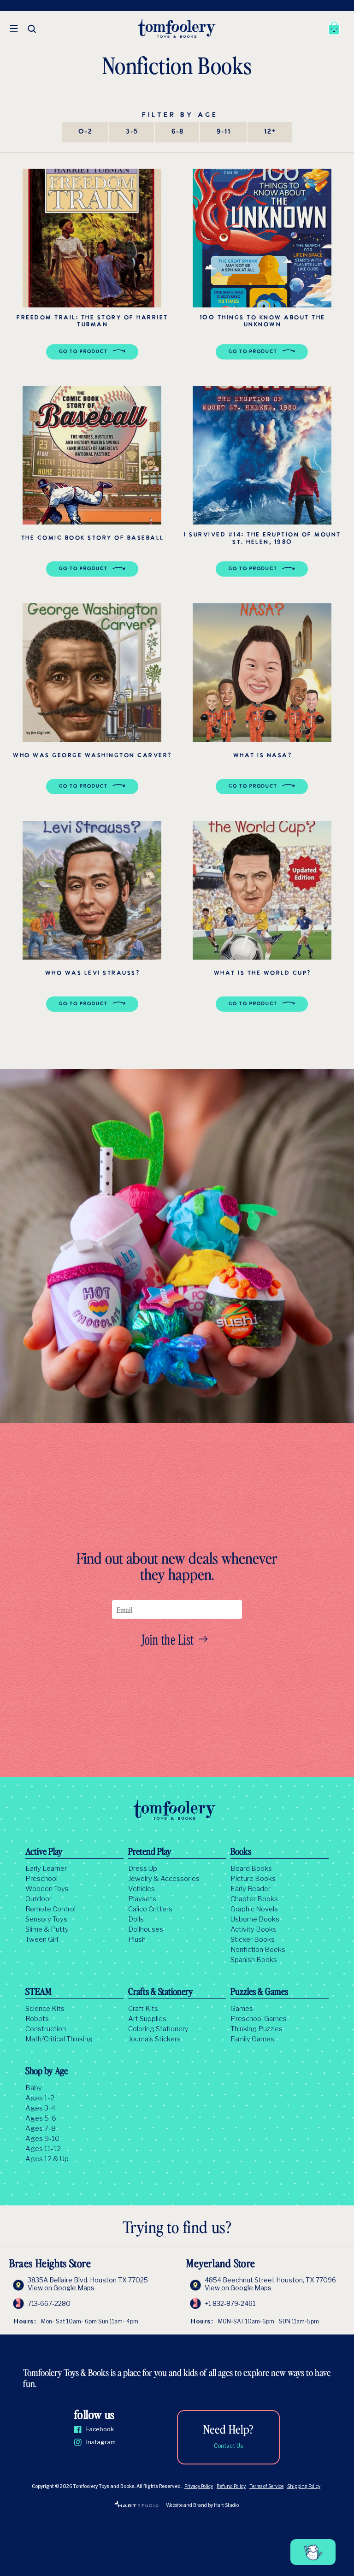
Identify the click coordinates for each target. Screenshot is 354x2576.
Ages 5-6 (41, 2118)
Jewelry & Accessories (164, 1879)
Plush (137, 1939)
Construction (46, 2029)
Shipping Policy (304, 2486)
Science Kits (45, 2009)
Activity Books (254, 1929)
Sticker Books (253, 1939)
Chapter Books (254, 1899)
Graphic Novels (254, 1909)
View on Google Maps (61, 2288)
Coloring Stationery (158, 2029)
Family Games (252, 2039)
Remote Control (50, 1909)
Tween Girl (42, 1939)
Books (241, 1852)
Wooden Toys (47, 1889)
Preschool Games (259, 2019)
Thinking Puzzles (257, 2029)
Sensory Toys (46, 1919)
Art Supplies (147, 2019)
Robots (37, 2019)
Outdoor (38, 1899)
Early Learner (46, 1869)
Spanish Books (254, 1960)
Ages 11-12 (43, 2149)
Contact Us (228, 2446)
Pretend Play (150, 1852)
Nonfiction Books (258, 1950)
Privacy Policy (199, 2486)
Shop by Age (47, 2072)
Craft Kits (143, 2009)
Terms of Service (266, 2486)
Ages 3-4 (40, 2108)
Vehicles (142, 1889)
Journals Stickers (154, 2039)
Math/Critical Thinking (59, 2039)
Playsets (142, 1899)
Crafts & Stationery (161, 1992)
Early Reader (251, 1889)
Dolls (136, 1919)
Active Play (44, 1852)
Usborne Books (255, 1919)
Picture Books (253, 1879)
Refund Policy (231, 2486)
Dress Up (143, 1869)
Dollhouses (146, 1929)
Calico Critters (150, 1909)
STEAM (38, 1992)
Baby (34, 2088)
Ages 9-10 (42, 2139)
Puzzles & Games (259, 1992)
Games (242, 2009)
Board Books (251, 1869)
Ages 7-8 (41, 2128)
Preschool (41, 1879)
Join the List (168, 1639)
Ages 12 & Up (47, 2159)
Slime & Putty (47, 1929)
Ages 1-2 (40, 2098)
